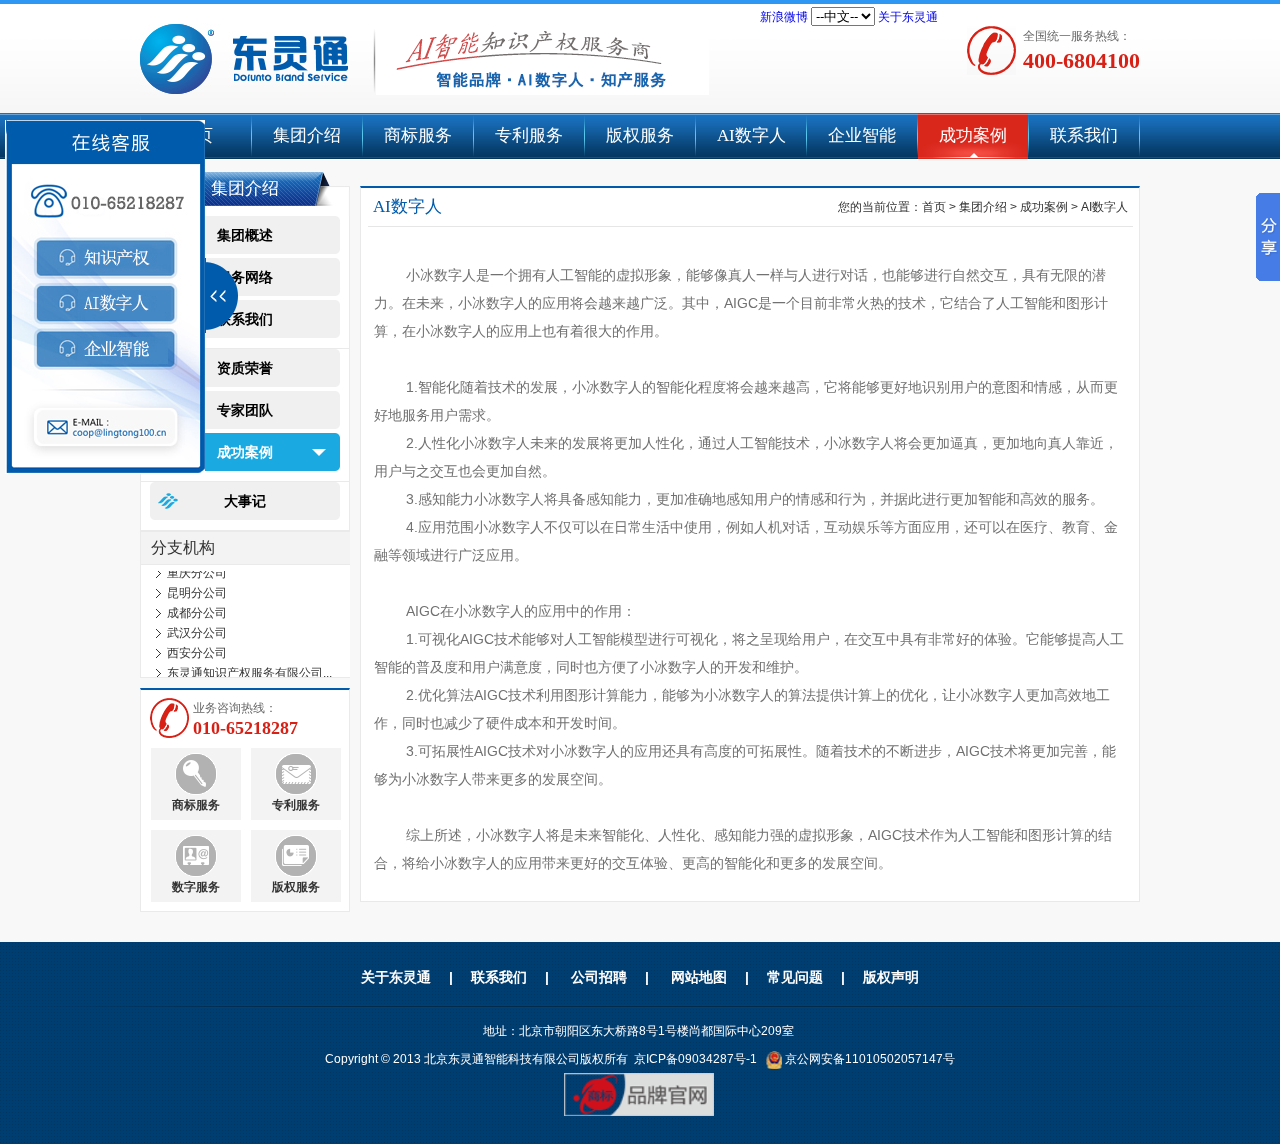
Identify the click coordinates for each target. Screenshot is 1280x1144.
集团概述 (245, 235)
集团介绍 (307, 135)
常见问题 (795, 977)
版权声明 (891, 977)
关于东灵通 (908, 17)
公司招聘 (599, 977)
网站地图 (699, 977)
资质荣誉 (245, 368)
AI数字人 (751, 135)
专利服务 (529, 135)
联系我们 (1084, 135)
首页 (934, 207)
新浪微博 (784, 17)
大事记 (245, 501)
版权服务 (640, 135)
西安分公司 (197, 648)
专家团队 (245, 410)
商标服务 (418, 135)
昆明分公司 (197, 588)
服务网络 (245, 277)
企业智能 (862, 135)
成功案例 (973, 135)
